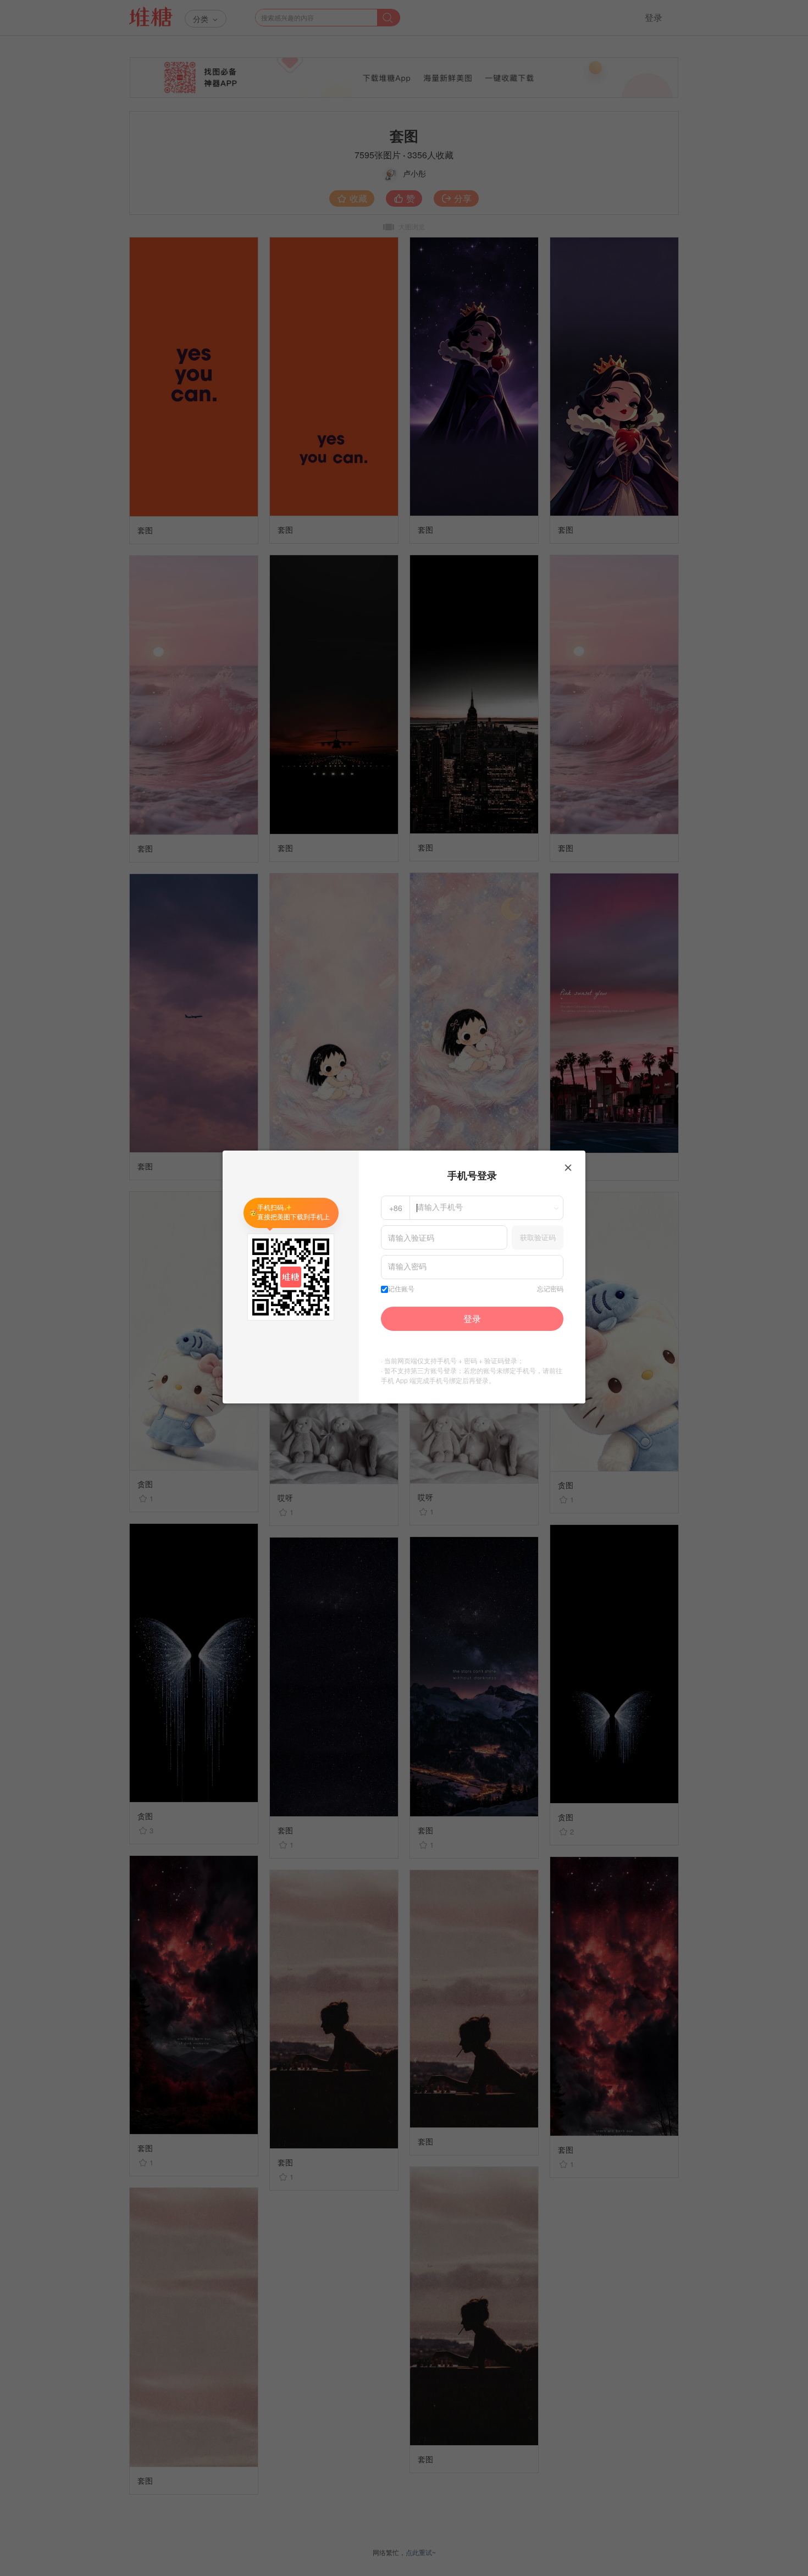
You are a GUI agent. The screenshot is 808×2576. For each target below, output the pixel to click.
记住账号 (401, 1289)
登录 (472, 1319)
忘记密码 (550, 1289)
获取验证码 (538, 1237)
